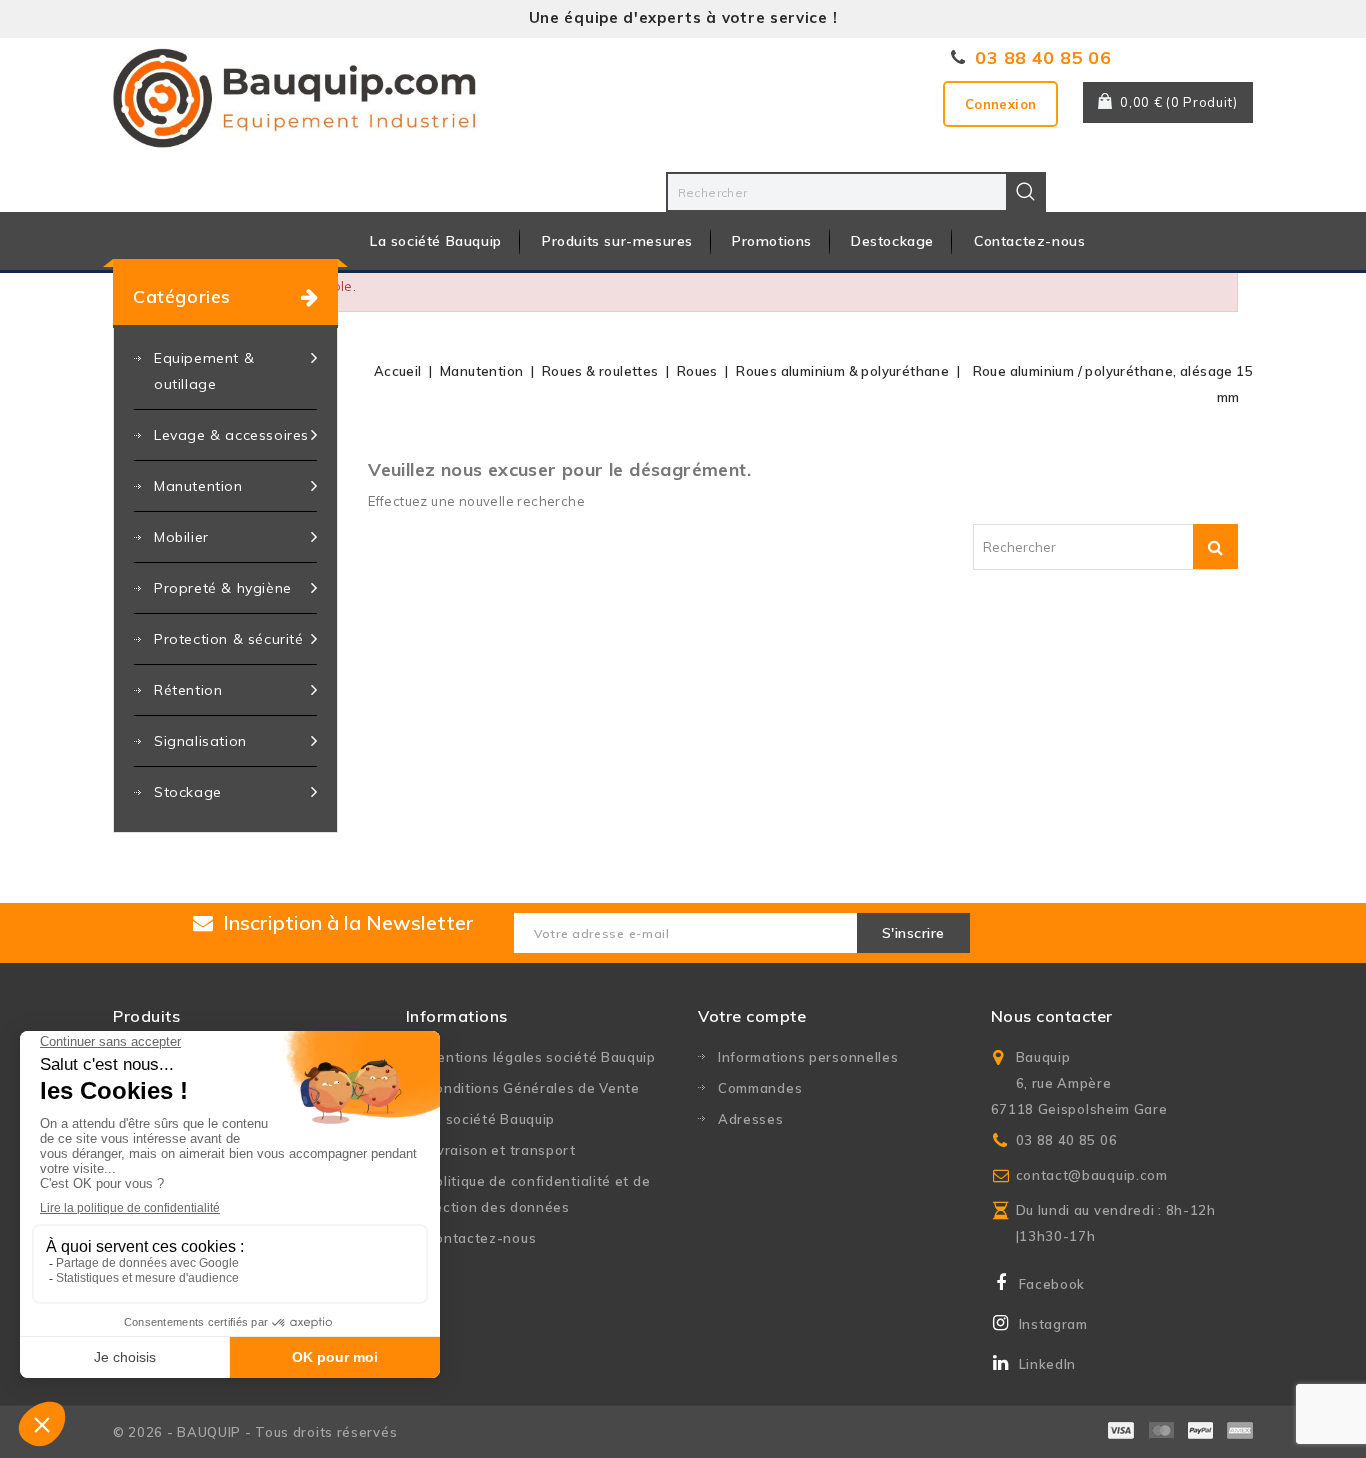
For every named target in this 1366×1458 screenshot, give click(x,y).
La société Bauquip (436, 241)
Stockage (188, 792)
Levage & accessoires (231, 435)
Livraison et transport (501, 1150)
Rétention (188, 690)
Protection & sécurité (229, 639)
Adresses (751, 1119)
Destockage (892, 241)
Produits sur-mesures (617, 241)
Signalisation (200, 741)
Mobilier (181, 537)
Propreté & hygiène (223, 588)
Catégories (182, 296)
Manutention (198, 486)
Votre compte (752, 1016)
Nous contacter (1052, 1016)
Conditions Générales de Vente (533, 1088)
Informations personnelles (808, 1057)
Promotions (772, 241)
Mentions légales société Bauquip (541, 1057)
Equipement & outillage (204, 371)
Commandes (760, 1088)
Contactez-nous (1029, 241)
